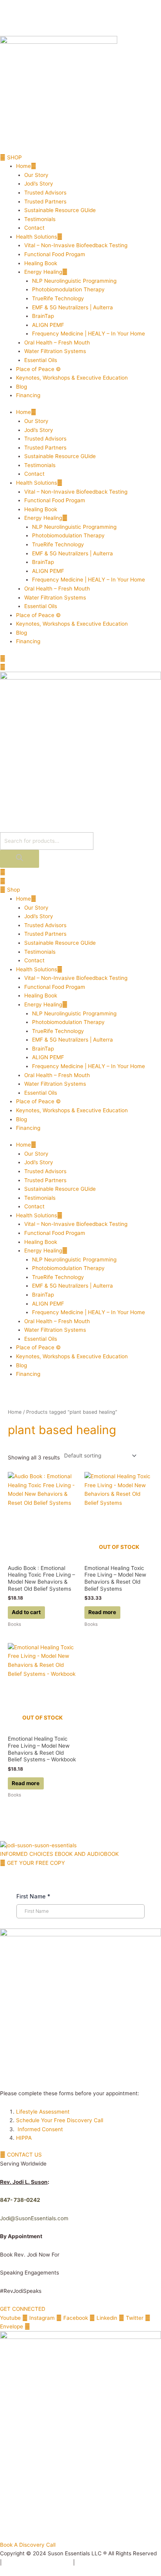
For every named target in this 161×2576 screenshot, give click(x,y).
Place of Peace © (38, 369)
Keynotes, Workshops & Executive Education (72, 378)
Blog (21, 387)
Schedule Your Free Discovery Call (60, 2120)
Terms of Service (98, 2562)
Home (23, 166)
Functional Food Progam (55, 254)
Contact (34, 228)
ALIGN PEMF (48, 325)
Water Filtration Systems (55, 351)
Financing (28, 395)
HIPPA (24, 2138)
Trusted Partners (45, 202)
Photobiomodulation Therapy (68, 289)
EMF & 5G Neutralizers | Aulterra (72, 307)
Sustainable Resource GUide (60, 210)
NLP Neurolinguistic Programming (74, 281)
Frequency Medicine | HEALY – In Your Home (89, 334)
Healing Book (41, 263)
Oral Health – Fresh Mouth (57, 343)
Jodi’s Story (39, 184)
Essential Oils (41, 360)
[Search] (20, 859)
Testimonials (40, 219)
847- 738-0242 (20, 2200)
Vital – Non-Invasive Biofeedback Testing (76, 245)
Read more (102, 1612)
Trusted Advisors (45, 193)
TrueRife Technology (58, 298)
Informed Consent (40, 2129)
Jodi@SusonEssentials (28, 2218)
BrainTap (43, 316)
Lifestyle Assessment (44, 2112)
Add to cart (26, 1612)
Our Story (36, 175)
